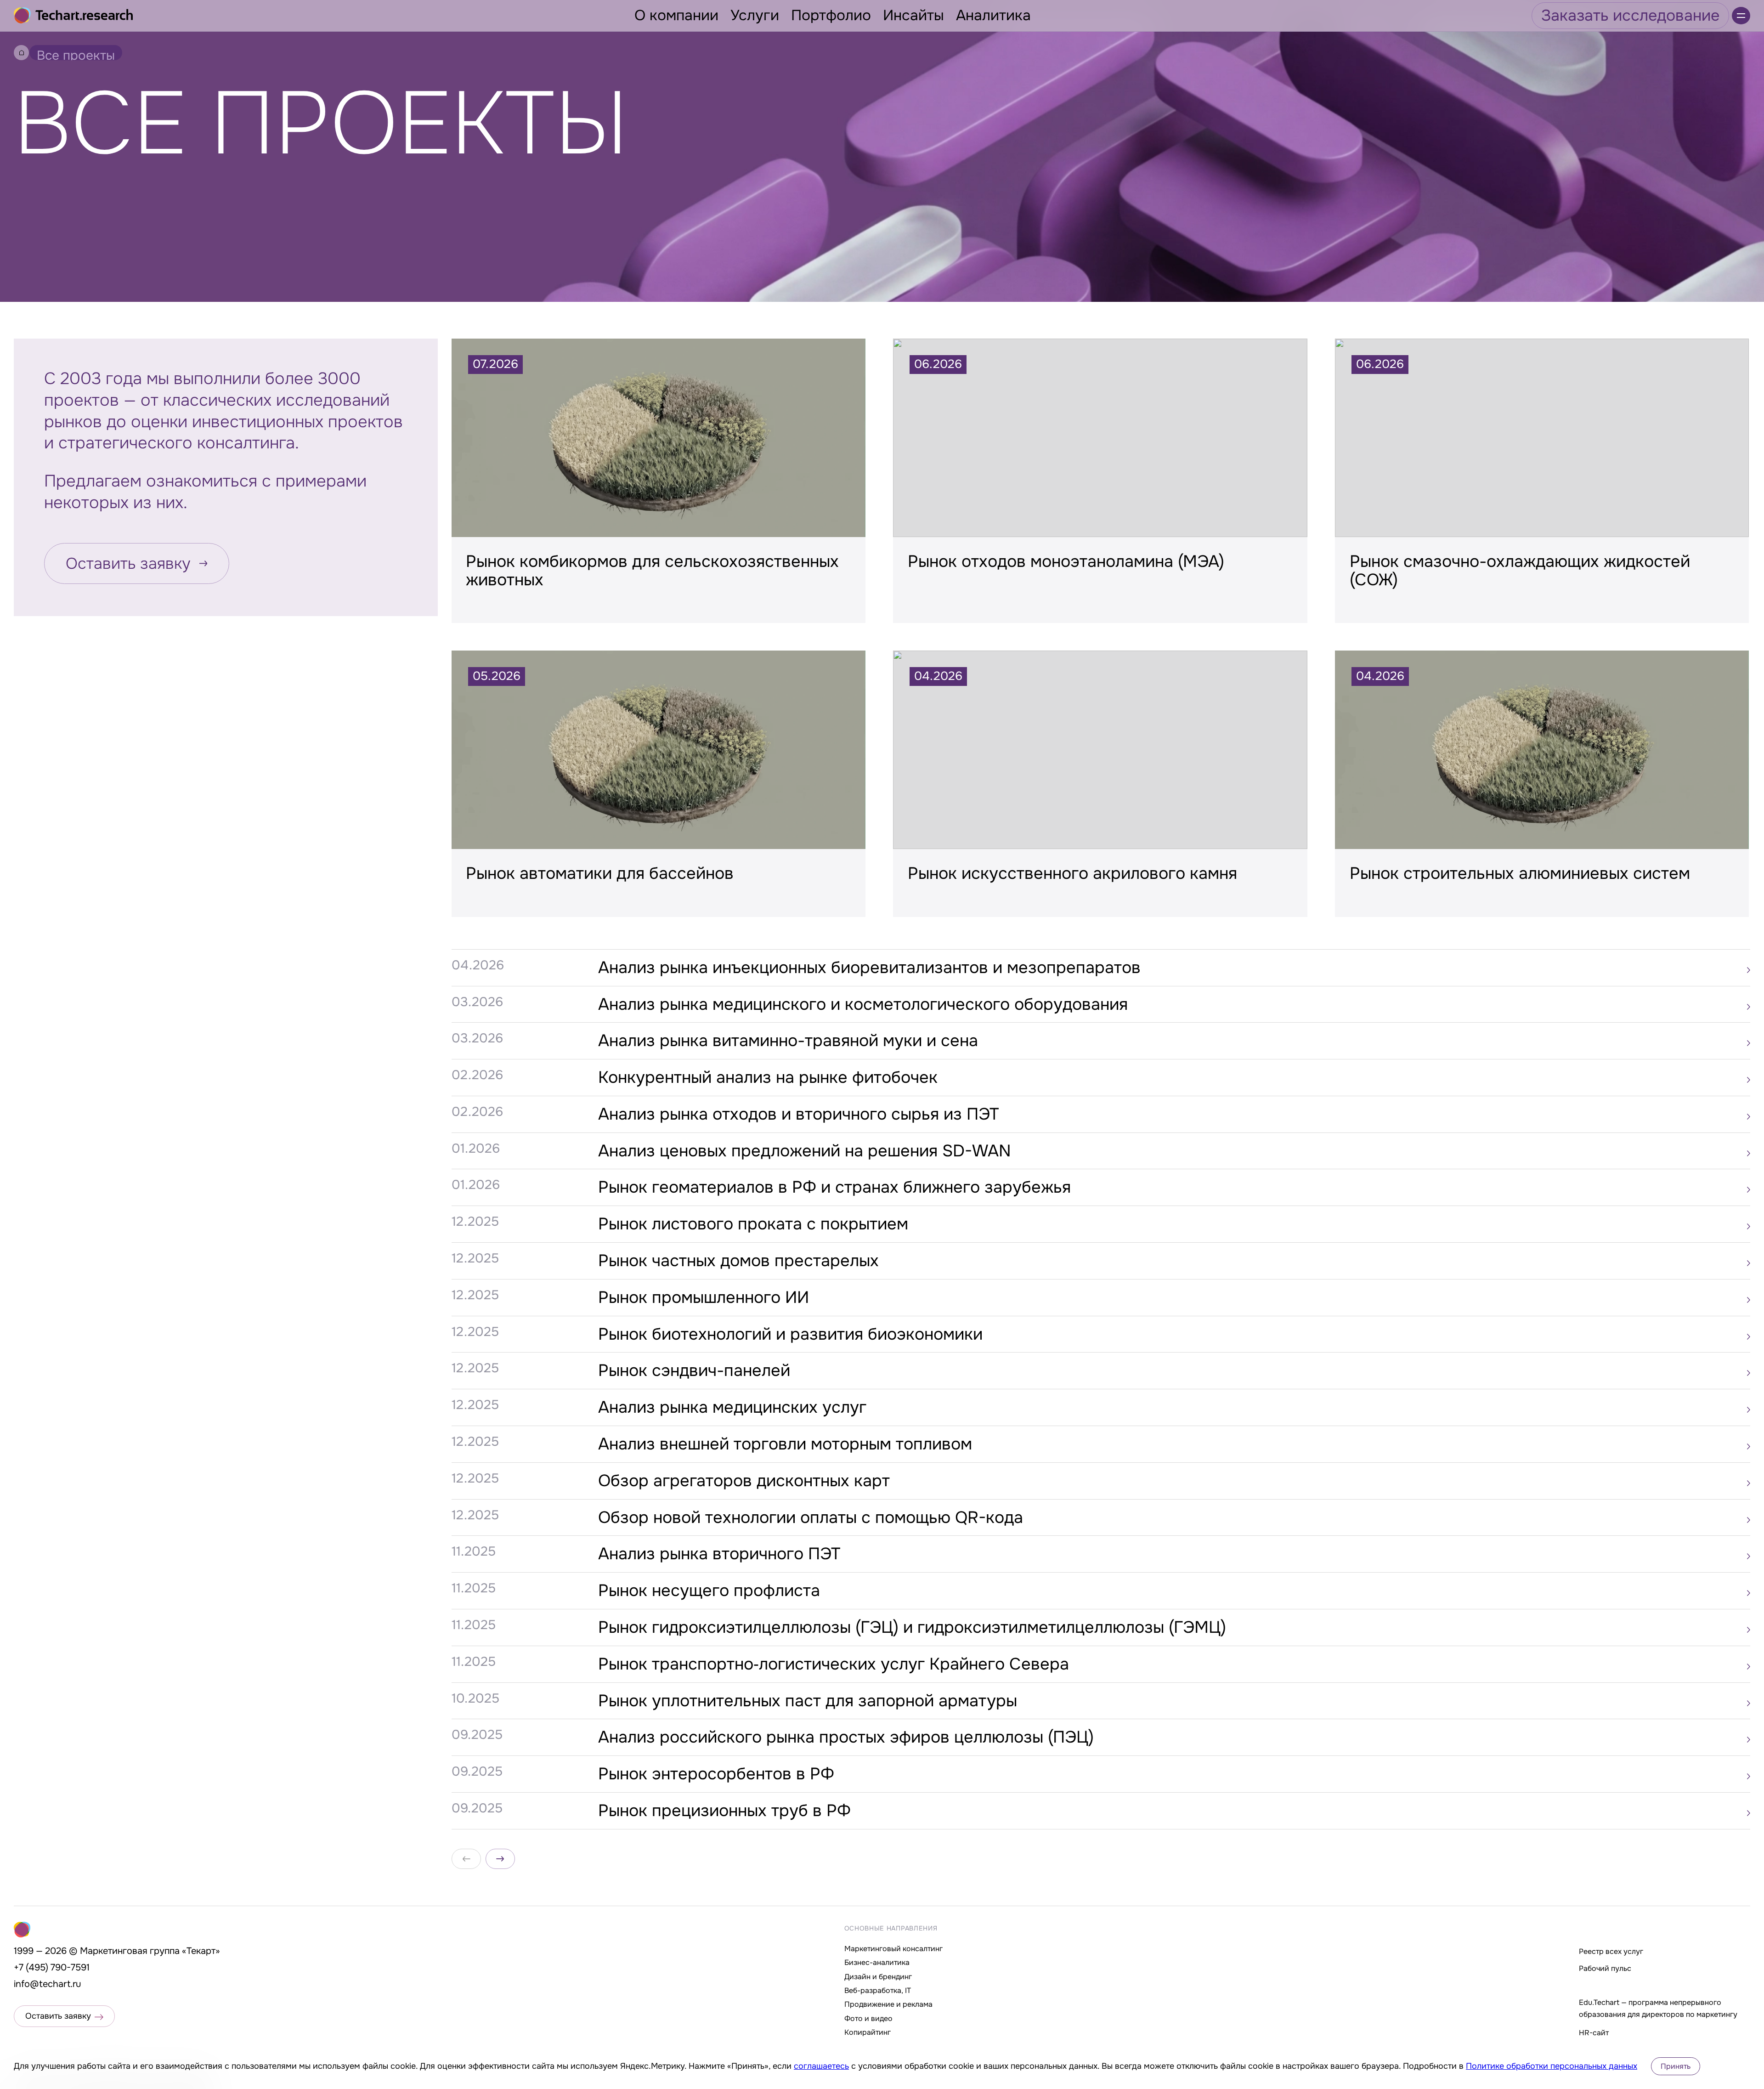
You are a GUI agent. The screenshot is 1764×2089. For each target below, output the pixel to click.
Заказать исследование (1630, 15)
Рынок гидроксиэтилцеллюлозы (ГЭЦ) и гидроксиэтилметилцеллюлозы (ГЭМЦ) (912, 1627)
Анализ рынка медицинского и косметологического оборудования (863, 1004)
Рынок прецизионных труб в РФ (724, 1811)
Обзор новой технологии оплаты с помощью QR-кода (811, 1517)
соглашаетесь (821, 2066)
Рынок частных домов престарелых (738, 1261)
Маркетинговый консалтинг (893, 1949)
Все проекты (76, 54)
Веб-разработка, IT (878, 1990)
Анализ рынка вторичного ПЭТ (719, 1554)
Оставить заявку (128, 563)
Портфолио (831, 15)
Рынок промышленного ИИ (704, 1297)
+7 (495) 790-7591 (52, 1967)
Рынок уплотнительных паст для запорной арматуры (808, 1701)
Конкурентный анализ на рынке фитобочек (768, 1077)
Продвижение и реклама (888, 2004)
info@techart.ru (48, 1984)
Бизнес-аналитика (877, 1962)
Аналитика (993, 15)
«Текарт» (201, 1951)
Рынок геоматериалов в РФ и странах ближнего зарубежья (834, 1187)
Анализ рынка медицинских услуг (732, 1407)
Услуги (755, 15)
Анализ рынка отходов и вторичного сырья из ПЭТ (798, 1114)
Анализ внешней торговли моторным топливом (785, 1444)
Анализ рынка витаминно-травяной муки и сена (788, 1041)
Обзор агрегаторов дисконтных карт (744, 1481)
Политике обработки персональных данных (1552, 2066)
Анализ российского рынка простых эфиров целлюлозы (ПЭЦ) (846, 1737)
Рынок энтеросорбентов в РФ (716, 1774)
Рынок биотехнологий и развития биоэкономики (790, 1334)
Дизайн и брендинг (878, 1977)
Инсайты (913, 15)
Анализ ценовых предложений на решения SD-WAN (805, 1151)
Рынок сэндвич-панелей (694, 1370)
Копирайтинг (868, 2032)
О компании (676, 15)
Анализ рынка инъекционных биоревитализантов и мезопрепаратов (869, 968)
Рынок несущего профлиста (709, 1591)
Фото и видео (868, 2018)
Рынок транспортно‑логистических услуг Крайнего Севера (834, 1664)
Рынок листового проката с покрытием (753, 1224)
